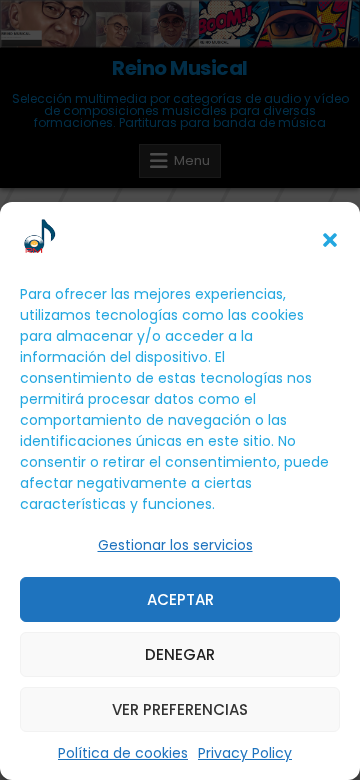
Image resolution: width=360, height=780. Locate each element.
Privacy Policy (245, 753)
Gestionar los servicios (175, 545)
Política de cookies (123, 753)
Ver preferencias (180, 709)
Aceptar (180, 599)
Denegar (180, 654)
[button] (330, 240)
